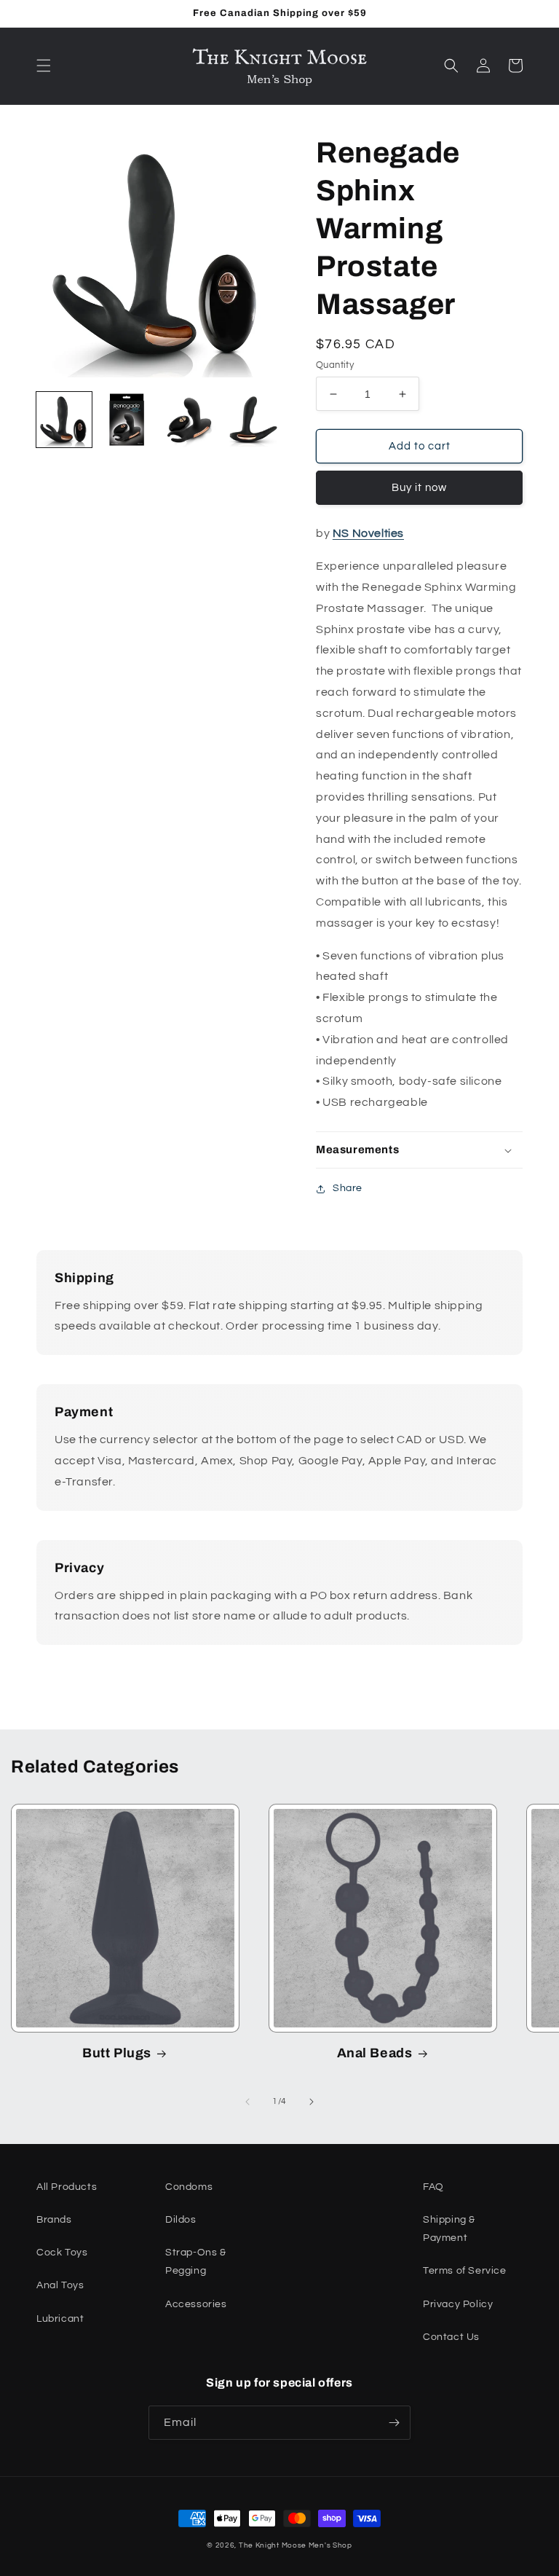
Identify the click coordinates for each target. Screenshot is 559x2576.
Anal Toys (60, 2285)
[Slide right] (312, 2102)
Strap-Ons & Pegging (196, 2262)
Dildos (181, 2220)
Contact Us (451, 2337)
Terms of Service (465, 2271)
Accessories (196, 2304)
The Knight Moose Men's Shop (296, 2545)
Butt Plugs (117, 2053)
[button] (44, 66)
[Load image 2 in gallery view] (127, 420)
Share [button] (348, 1188)
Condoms (189, 2187)
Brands (54, 2220)
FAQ (433, 2187)
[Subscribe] (394, 2423)
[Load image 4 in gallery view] (252, 420)
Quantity (335, 365)
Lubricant (60, 2319)
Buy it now (419, 488)
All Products (67, 2187)
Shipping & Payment (449, 2229)
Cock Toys (62, 2253)
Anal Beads (375, 2053)
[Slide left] (247, 2102)
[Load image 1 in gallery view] (64, 420)
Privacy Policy (458, 2304)
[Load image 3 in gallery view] (189, 420)
